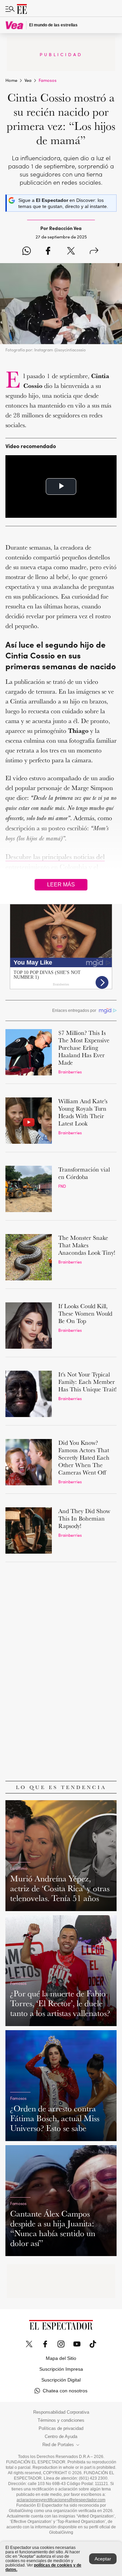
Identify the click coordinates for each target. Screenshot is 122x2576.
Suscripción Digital (61, 2380)
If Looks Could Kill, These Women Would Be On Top (85, 1313)
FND (62, 1186)
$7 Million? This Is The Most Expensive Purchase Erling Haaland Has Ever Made (84, 1048)
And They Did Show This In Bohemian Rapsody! (84, 1518)
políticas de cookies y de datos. (43, 2567)
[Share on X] (71, 251)
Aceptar (103, 2559)
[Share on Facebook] (48, 251)
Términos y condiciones (61, 2420)
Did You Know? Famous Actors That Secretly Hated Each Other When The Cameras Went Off (84, 1457)
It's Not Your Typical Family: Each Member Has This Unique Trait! (87, 1382)
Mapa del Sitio (61, 2358)
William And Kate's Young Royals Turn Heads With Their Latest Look (83, 1112)
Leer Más (61, 885)
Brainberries (70, 1072)
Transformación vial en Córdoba (84, 1173)
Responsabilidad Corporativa (61, 2412)
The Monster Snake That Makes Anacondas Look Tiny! (87, 1245)
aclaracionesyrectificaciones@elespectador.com (61, 2500)
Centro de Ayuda (61, 2437)
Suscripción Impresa (61, 2369)
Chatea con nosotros (65, 2391)
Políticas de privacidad (61, 2429)
